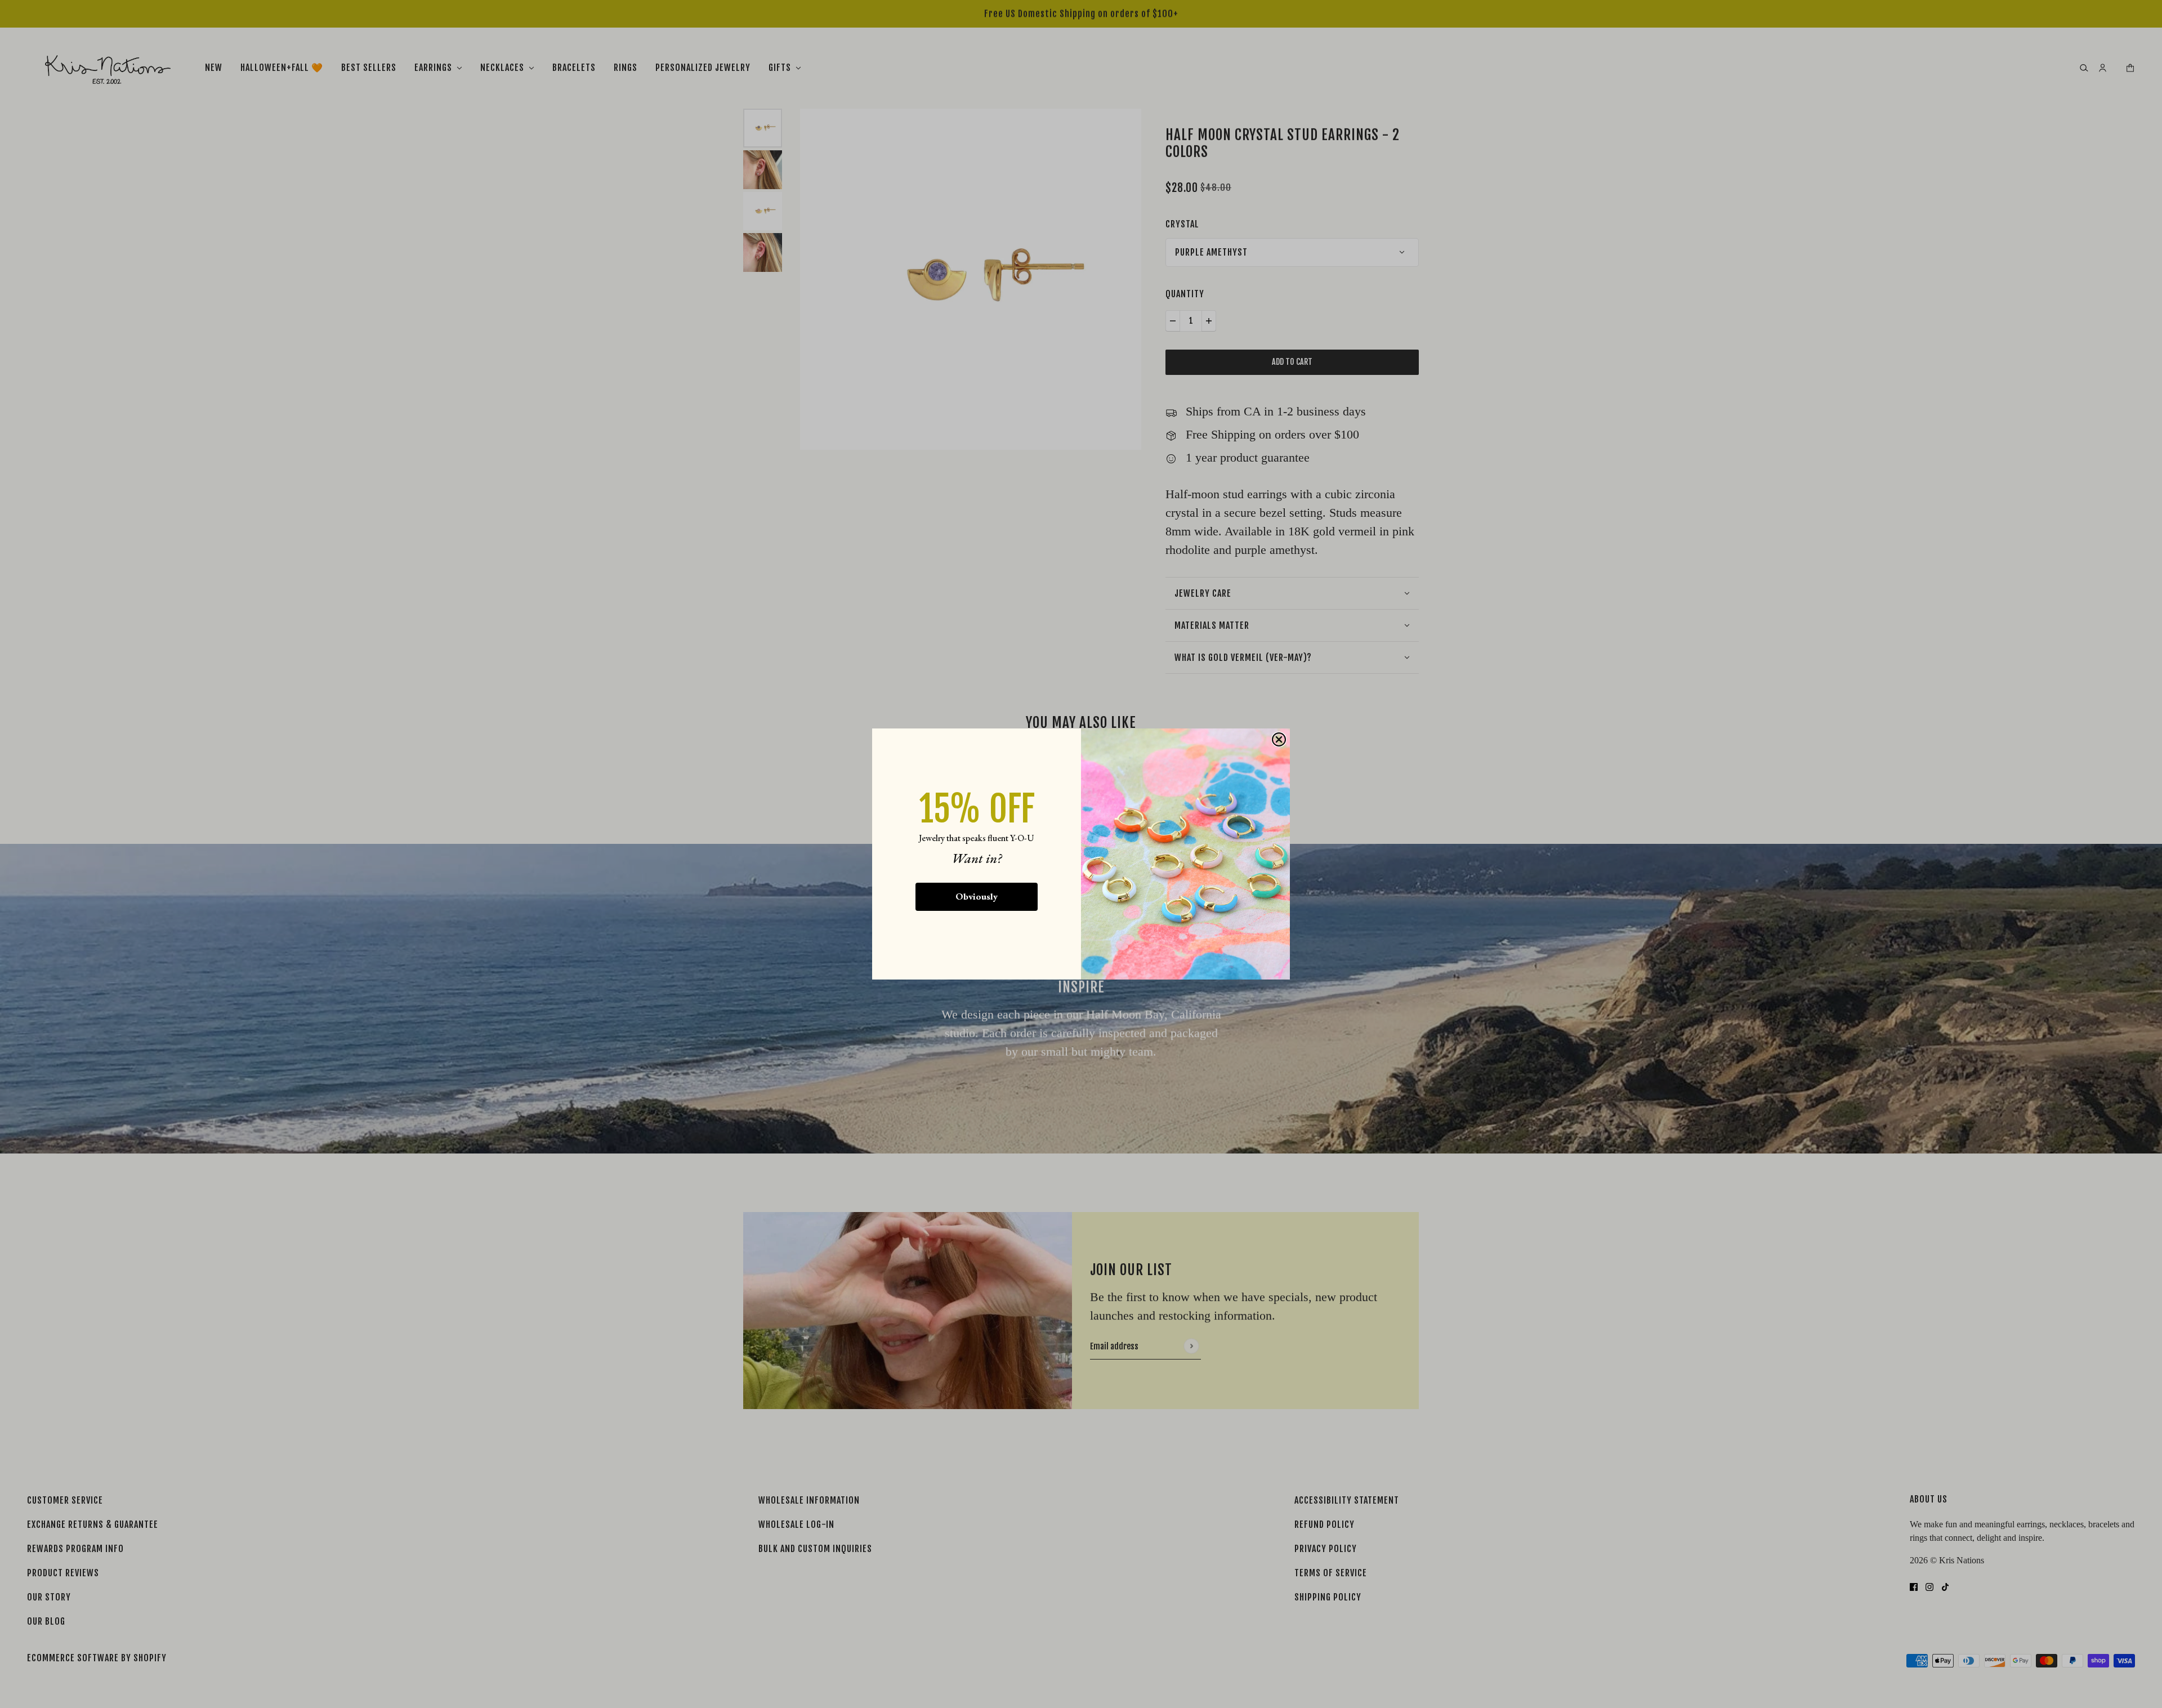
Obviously (977, 896)
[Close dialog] (1279, 739)
